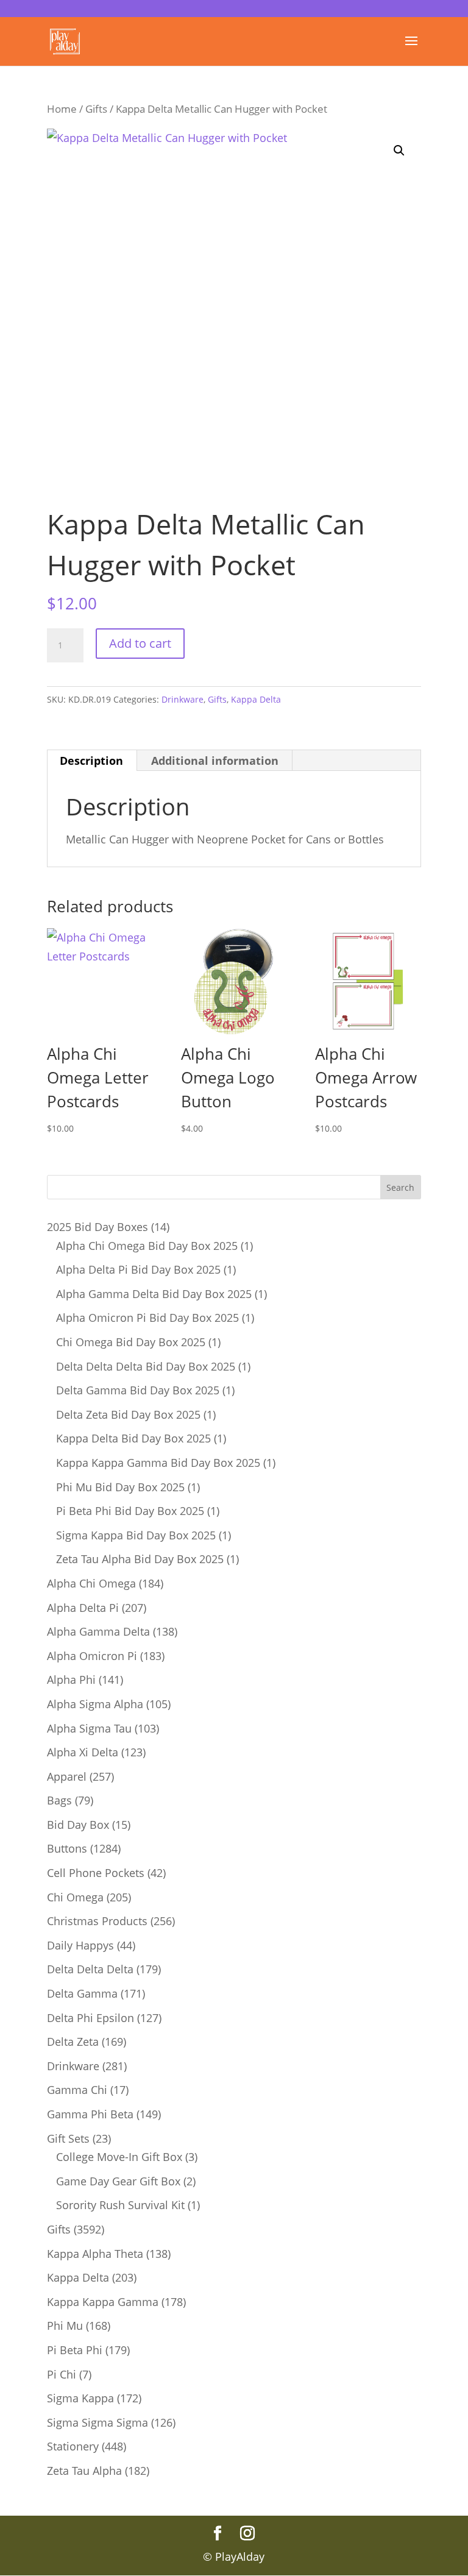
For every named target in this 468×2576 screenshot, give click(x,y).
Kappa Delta (256, 699)
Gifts (96, 109)
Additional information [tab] (215, 761)
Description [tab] (91, 761)
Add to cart (140, 643)
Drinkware (183, 699)
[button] (399, 151)
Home (62, 109)
